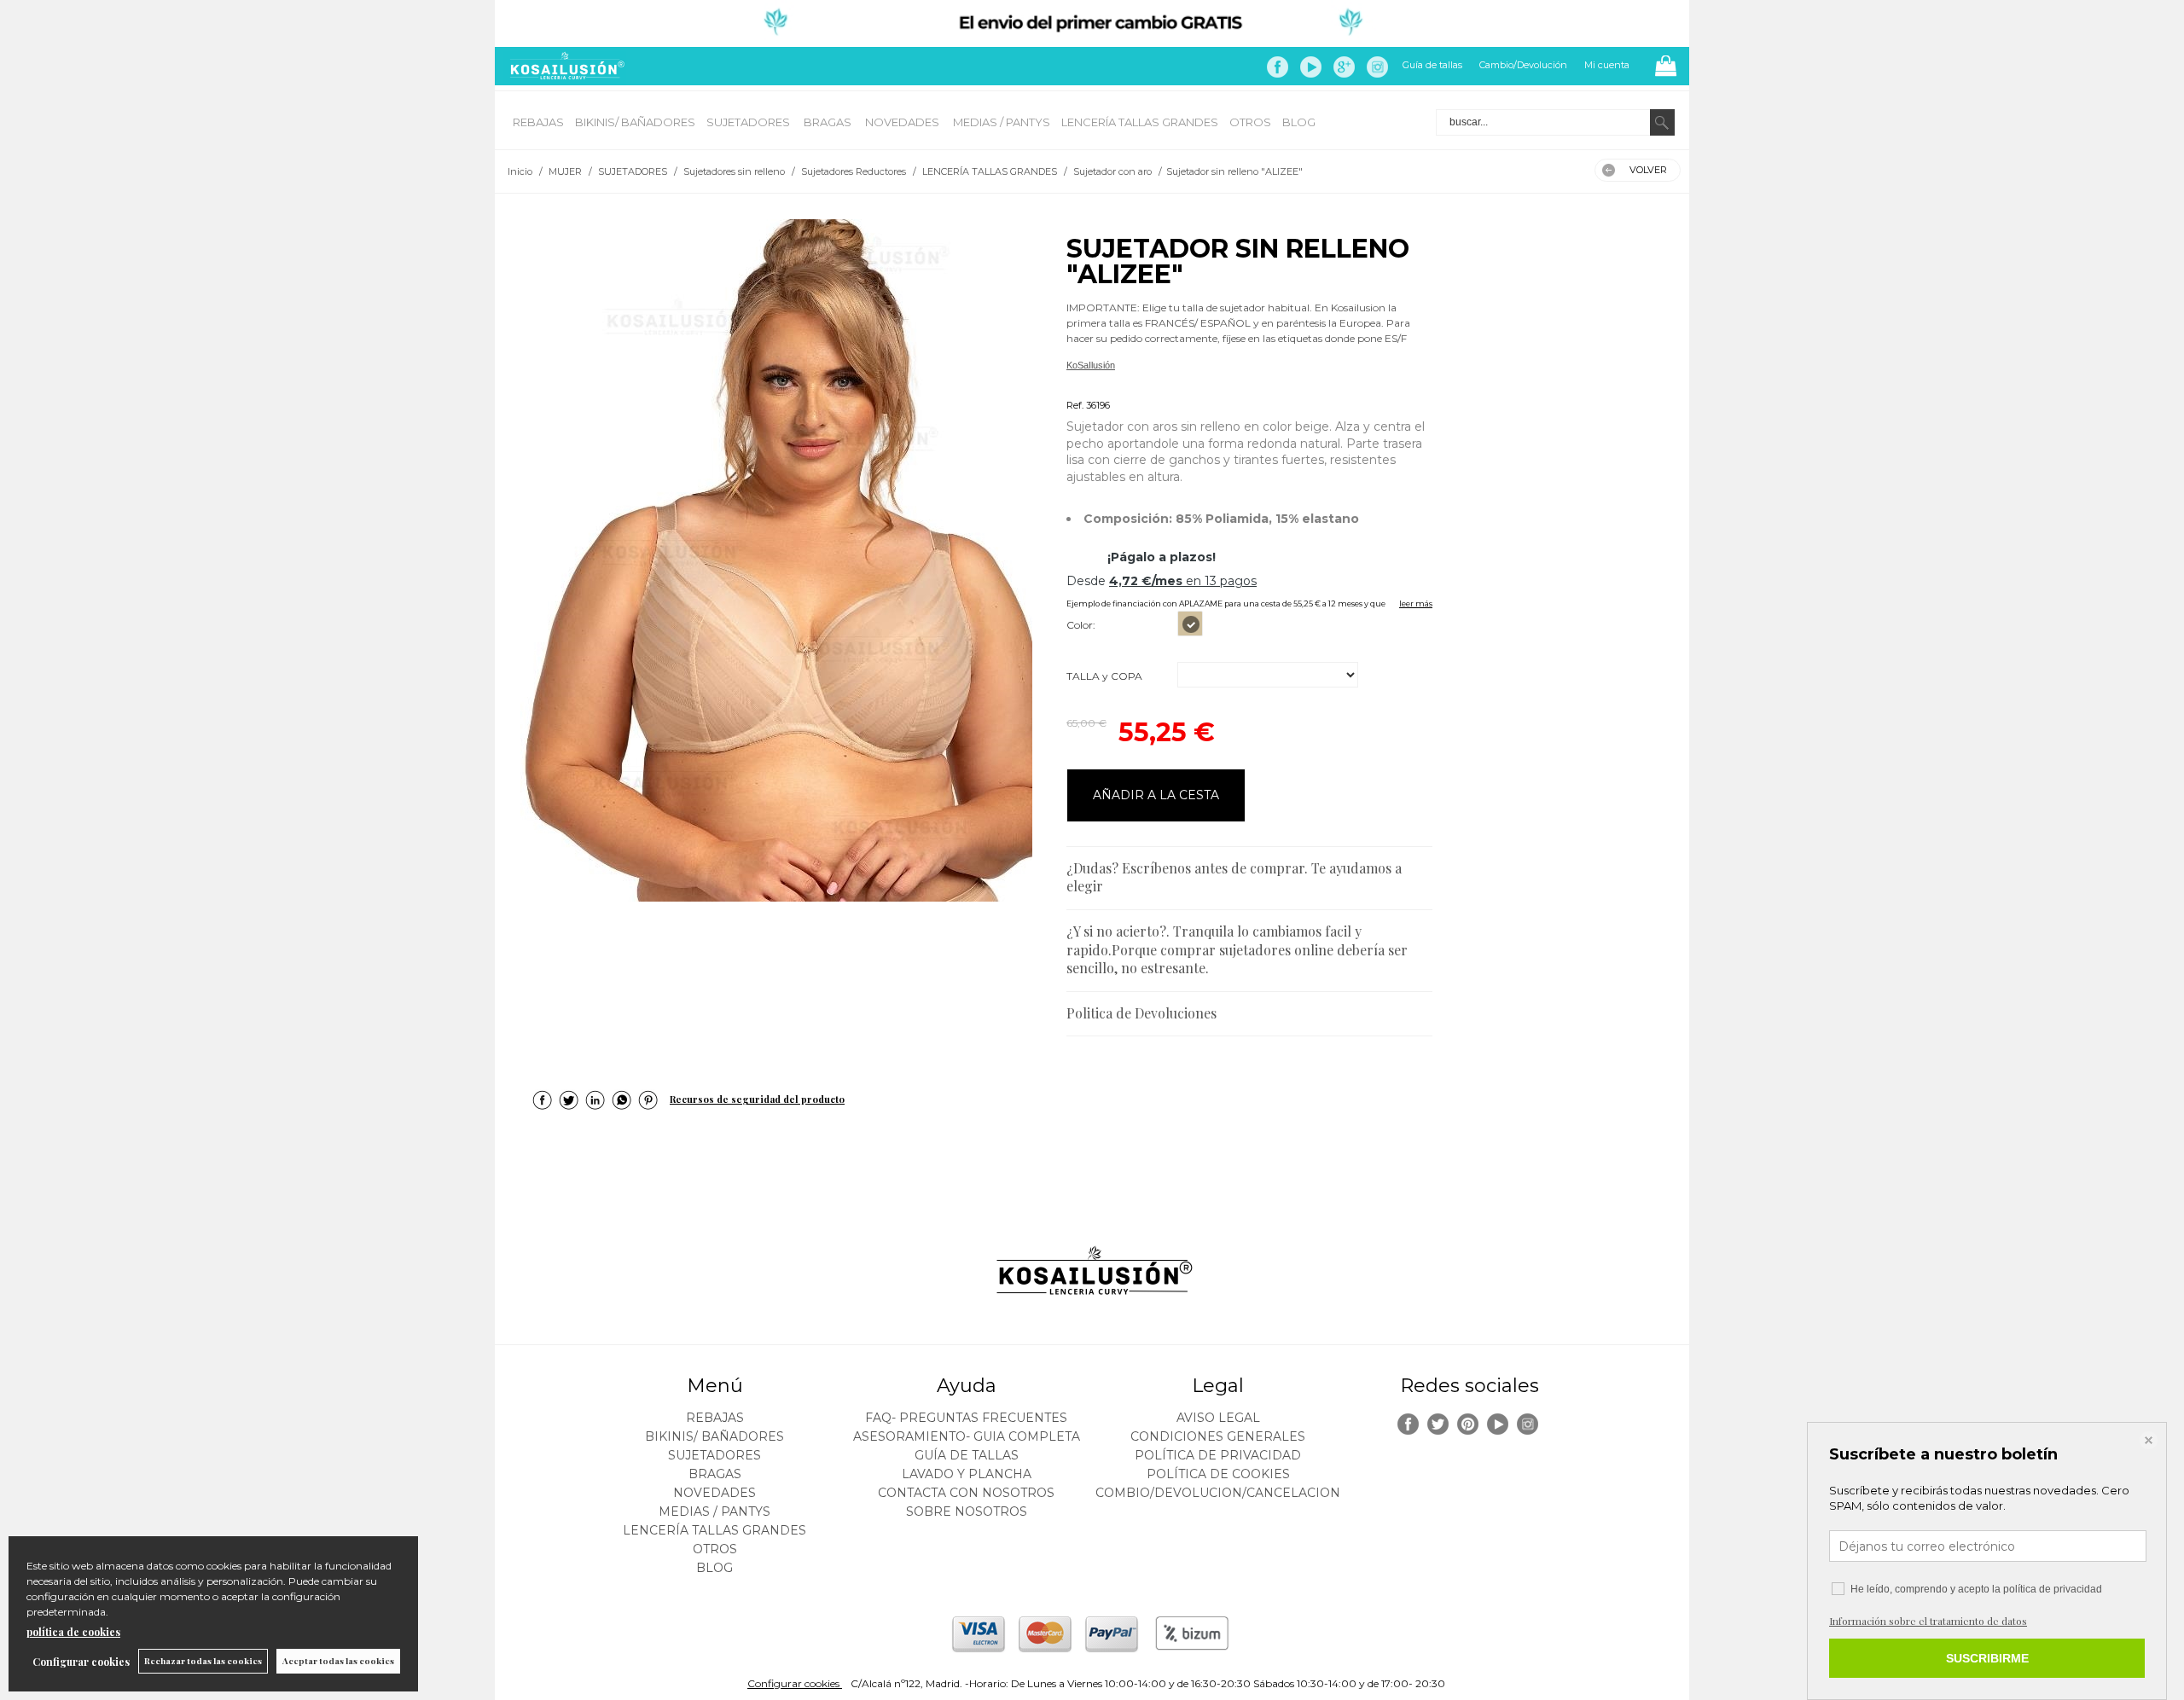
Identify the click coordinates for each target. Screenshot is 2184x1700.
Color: (1081, 625)
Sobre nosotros (967, 1511)
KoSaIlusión (1091, 365)
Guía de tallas (1432, 65)
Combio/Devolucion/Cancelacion (1218, 1493)
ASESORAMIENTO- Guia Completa (967, 1436)
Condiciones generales (1218, 1436)
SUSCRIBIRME (1987, 1658)
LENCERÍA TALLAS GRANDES (1140, 122)
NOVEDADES (903, 122)
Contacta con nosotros (966, 1493)
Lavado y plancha (967, 1474)
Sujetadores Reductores (1117, 385)
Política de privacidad (1218, 1455)
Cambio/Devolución (1523, 65)
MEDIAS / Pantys (1002, 122)
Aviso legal (1218, 1418)
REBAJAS (538, 122)
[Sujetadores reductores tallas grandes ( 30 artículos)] (776, 560)
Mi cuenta (1607, 65)
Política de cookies (1218, 1474)
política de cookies (73, 1632)
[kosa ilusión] (565, 75)
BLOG (1299, 122)
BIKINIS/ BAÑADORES (635, 122)
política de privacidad (2053, 1589)
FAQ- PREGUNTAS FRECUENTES (966, 1418)
